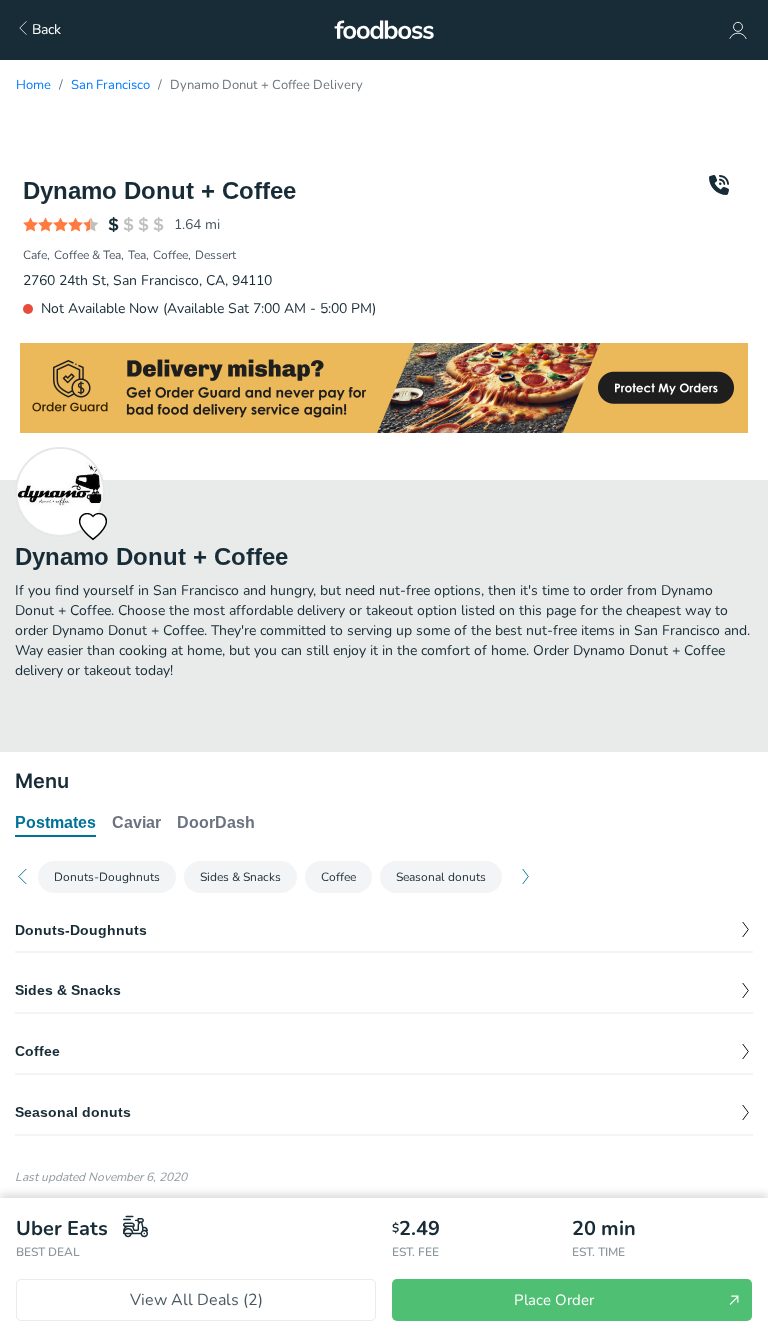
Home (33, 85)
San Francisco (110, 85)
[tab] (55, 824)
